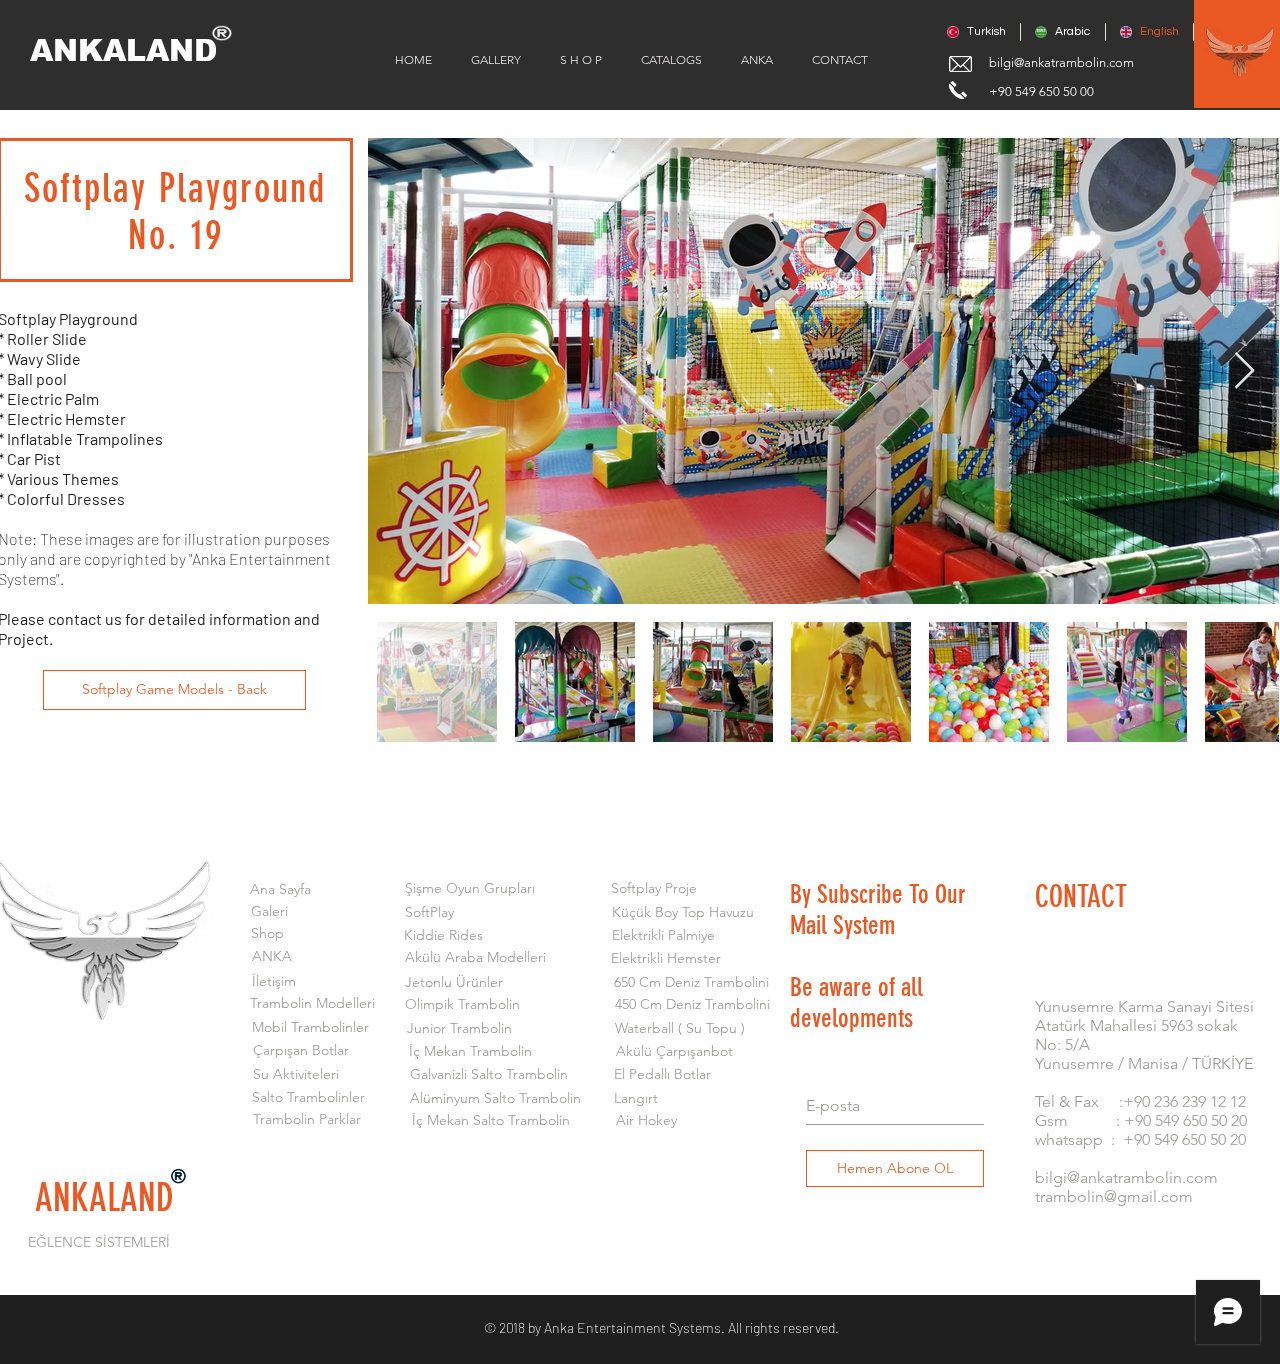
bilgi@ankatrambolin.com (1061, 62)
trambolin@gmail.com (1114, 1196)
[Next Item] (1244, 371)
